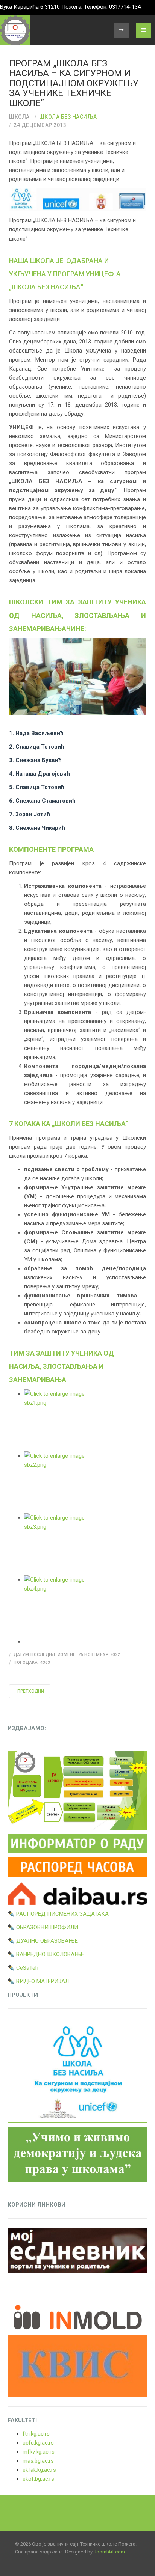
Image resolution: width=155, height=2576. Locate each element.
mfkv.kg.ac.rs (39, 2452)
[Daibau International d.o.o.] (77, 1892)
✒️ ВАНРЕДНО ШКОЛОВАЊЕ (46, 1954)
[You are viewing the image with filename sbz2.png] (85, 1482)
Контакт (121, 30)
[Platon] (15, 30)
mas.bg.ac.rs (38, 2461)
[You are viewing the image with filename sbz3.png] (85, 1544)
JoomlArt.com (109, 2552)
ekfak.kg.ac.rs (39, 2470)
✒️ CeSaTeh (23, 1968)
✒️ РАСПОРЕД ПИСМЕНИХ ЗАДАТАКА (58, 1914)
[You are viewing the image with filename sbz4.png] (85, 1606)
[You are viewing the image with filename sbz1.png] (85, 1420)
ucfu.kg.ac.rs (38, 2443)
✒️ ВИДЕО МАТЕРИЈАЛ (38, 1981)
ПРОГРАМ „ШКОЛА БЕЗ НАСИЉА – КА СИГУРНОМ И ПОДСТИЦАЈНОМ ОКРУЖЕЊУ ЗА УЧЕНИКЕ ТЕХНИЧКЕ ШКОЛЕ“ (74, 83)
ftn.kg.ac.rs (36, 2434)
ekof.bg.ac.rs (38, 2479)
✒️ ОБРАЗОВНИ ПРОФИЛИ (43, 1927)
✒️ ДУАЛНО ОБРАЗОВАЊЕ (43, 1941)
